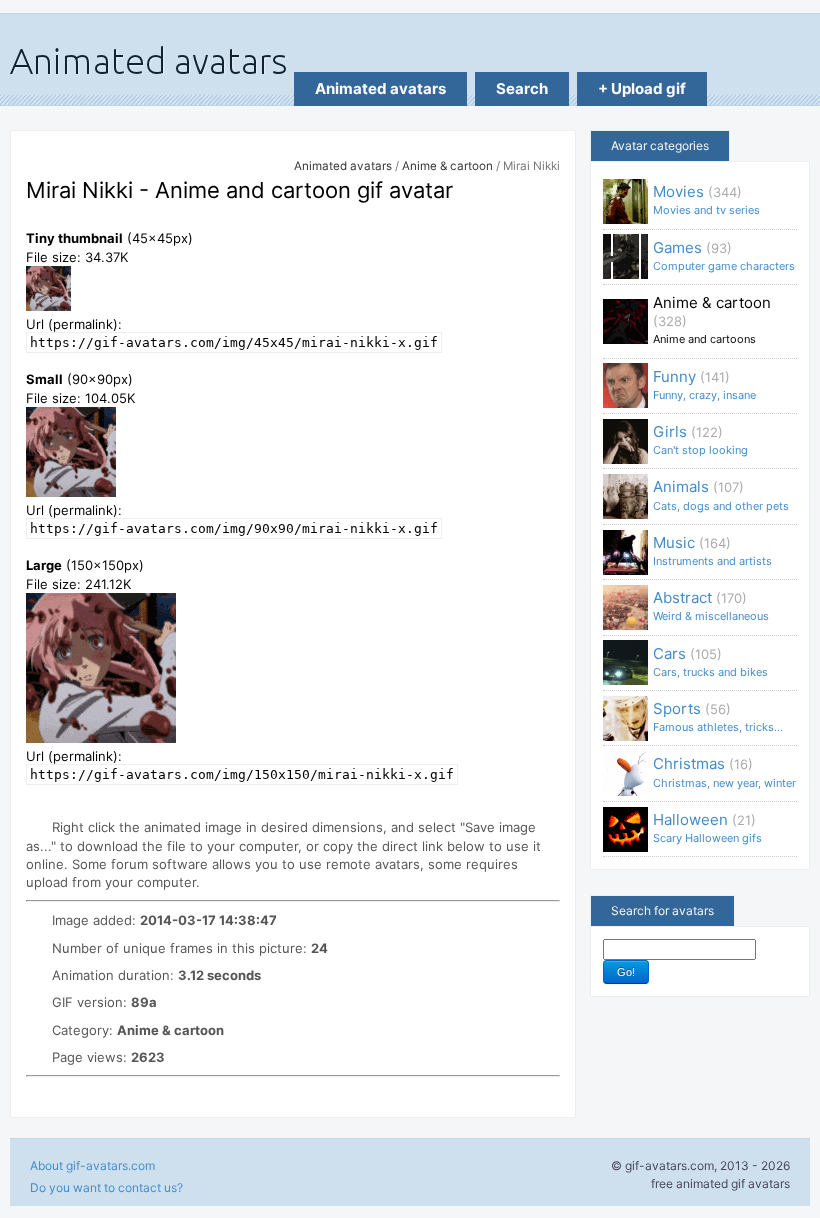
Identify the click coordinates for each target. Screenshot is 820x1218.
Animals (721, 494)
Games (724, 255)
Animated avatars (380, 88)
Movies (706, 199)
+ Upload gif (642, 88)
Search (522, 88)
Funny (704, 384)
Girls (700, 439)
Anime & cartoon (447, 166)
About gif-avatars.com (92, 1165)
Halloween (707, 827)
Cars (710, 661)
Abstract (711, 605)
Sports (718, 716)
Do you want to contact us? (106, 1187)
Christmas (724, 771)
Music (712, 550)
